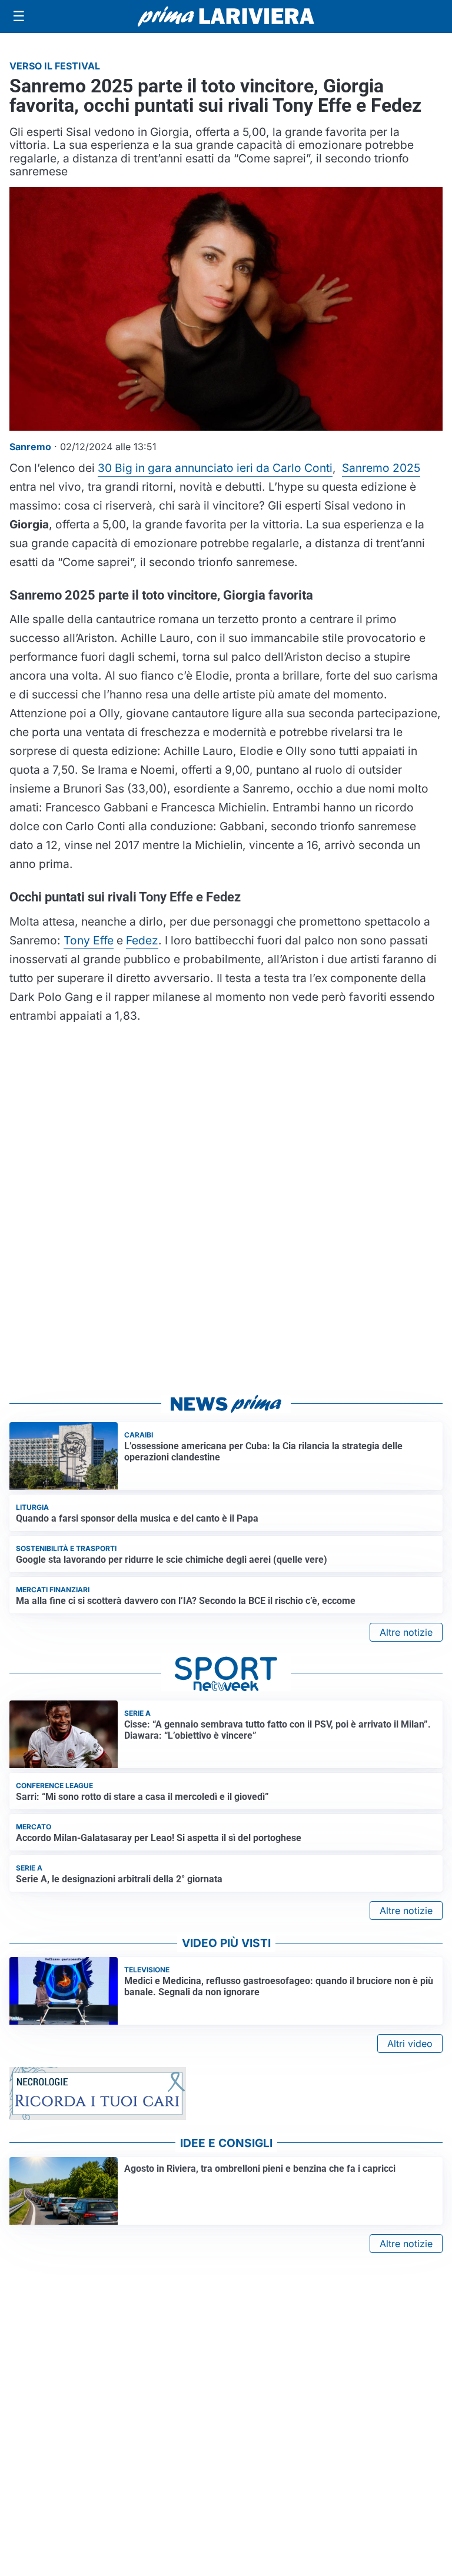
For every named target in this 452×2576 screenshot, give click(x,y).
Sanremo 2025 (381, 468)
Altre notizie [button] (406, 1632)
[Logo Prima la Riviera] (226, 16)
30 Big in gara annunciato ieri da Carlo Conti (215, 468)
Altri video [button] (410, 2044)
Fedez (142, 940)
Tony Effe (89, 940)
